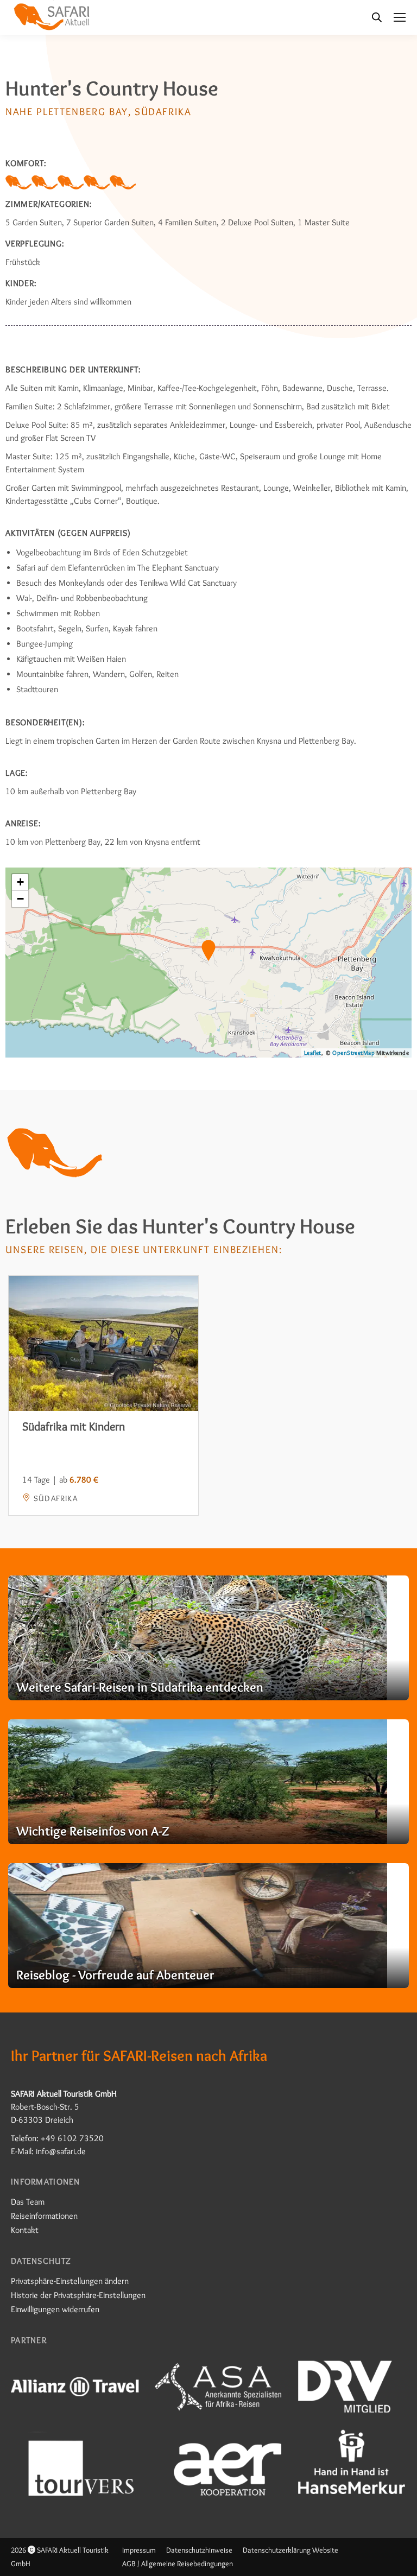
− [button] (20, 899)
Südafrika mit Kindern (74, 1426)
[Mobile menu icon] (400, 17)
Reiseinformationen (44, 2216)
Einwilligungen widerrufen (55, 2309)
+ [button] (20, 882)
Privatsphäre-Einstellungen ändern (70, 2281)
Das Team (28, 2202)
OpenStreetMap (353, 1053)
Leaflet (313, 1053)
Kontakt (25, 2230)
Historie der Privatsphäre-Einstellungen (78, 2295)
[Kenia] (208, 1638)
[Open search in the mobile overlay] (377, 17)
